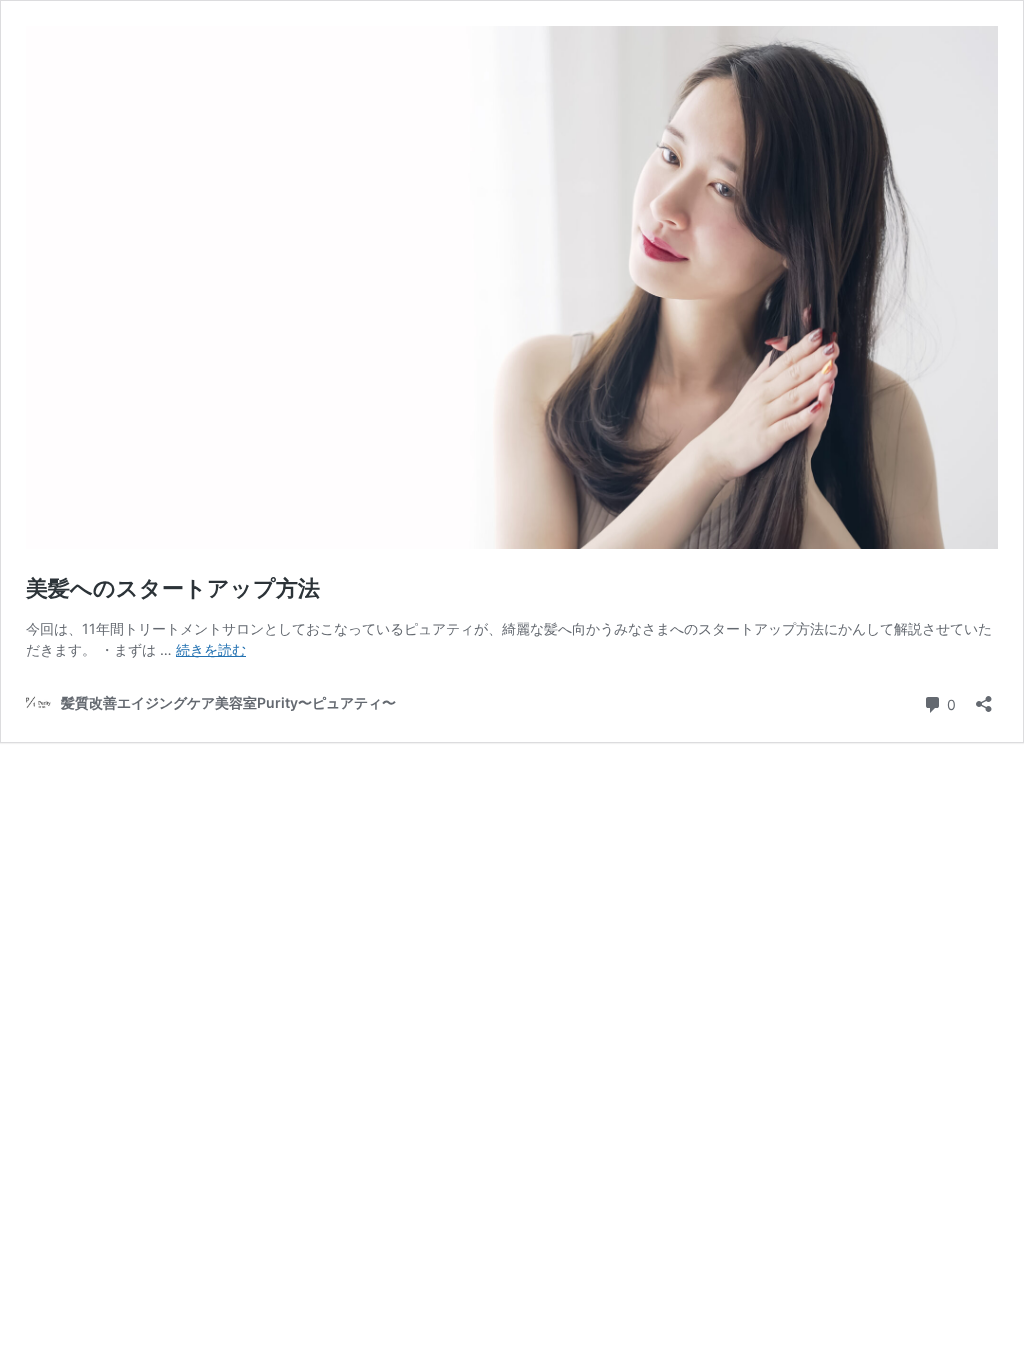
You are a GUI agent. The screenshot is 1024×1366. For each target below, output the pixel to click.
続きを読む (211, 649)
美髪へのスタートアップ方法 (173, 588)
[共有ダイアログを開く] (984, 697)
